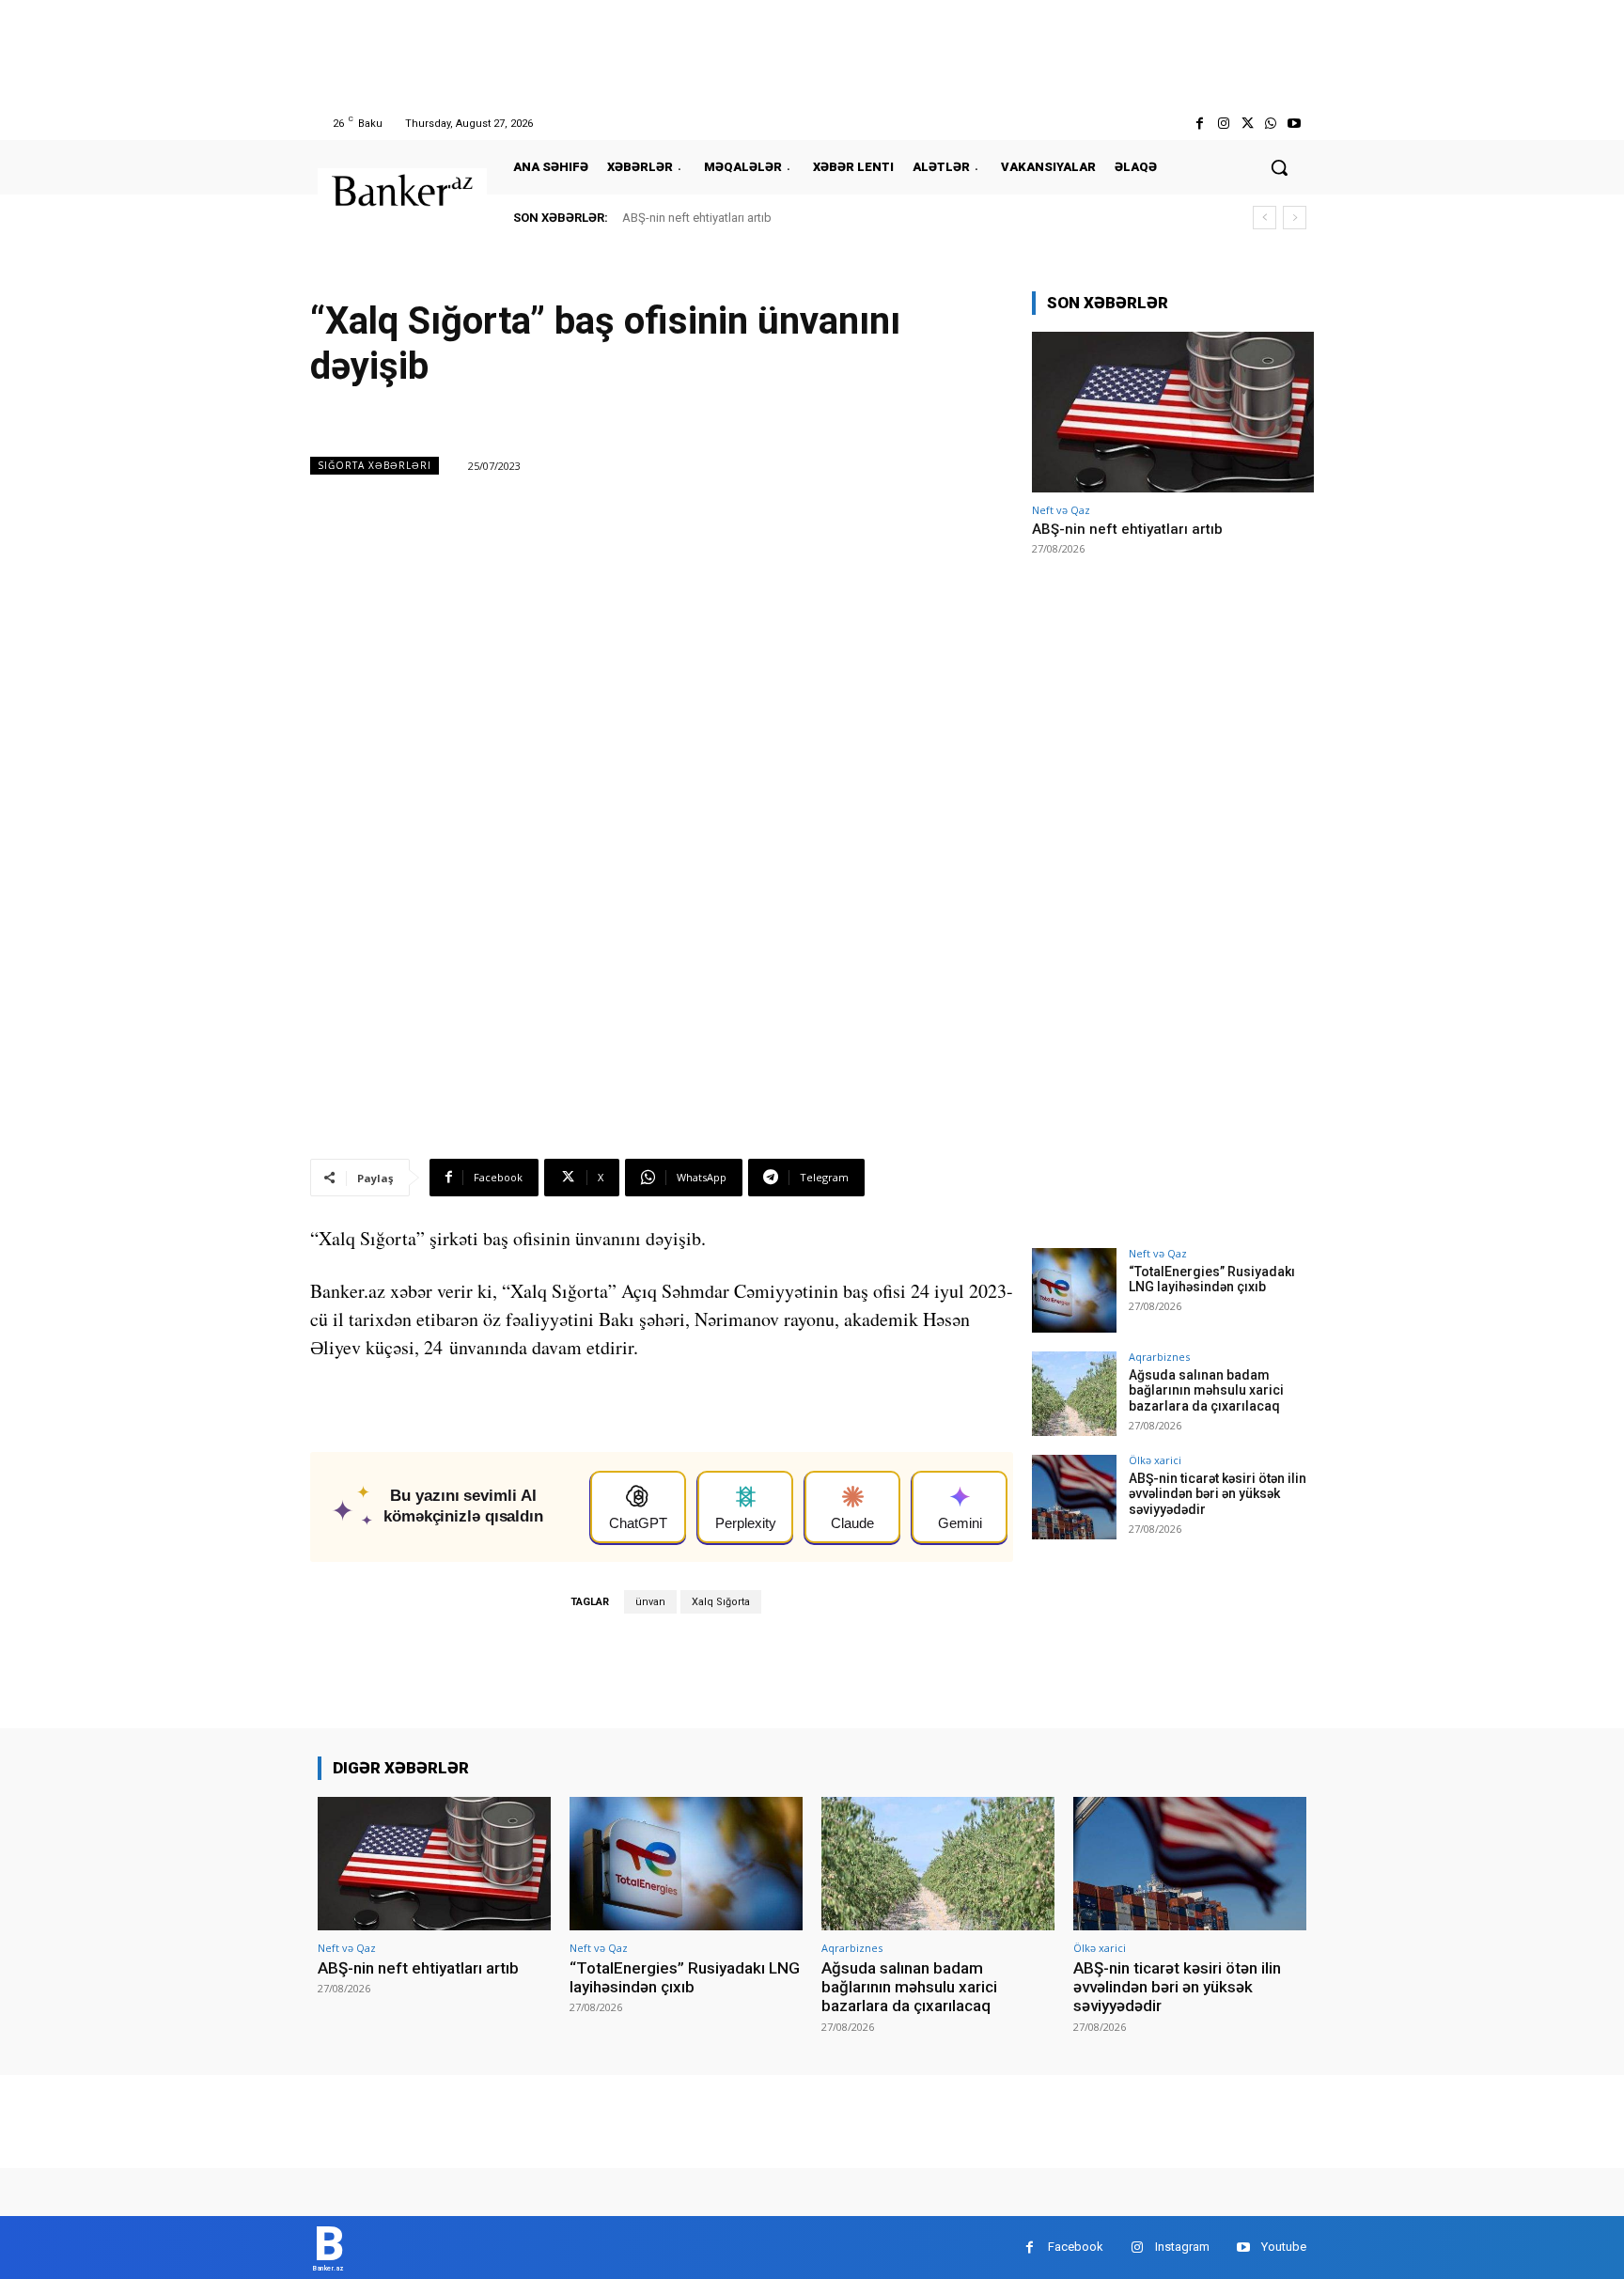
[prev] (1265, 218)
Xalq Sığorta (721, 1602)
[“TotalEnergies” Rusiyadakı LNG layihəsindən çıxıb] (1074, 1290)
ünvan (650, 1602)
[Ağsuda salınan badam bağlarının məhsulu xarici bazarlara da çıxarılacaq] (1074, 1394)
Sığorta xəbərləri (375, 465)
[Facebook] (1200, 124)
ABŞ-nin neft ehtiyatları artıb (697, 218)
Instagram (1182, 2247)
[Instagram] (1223, 124)
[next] (1295, 218)
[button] (1279, 167)
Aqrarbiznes (1159, 1357)
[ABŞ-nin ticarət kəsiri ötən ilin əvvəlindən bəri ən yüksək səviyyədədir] (1074, 1497)
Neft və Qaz (1061, 510)
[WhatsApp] (1271, 124)
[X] (1247, 124)
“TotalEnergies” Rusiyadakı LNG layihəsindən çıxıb (1212, 1280)
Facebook (1076, 2247)
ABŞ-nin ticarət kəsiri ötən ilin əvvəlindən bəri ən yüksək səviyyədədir (1218, 1494)
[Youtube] (1295, 124)
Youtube (1284, 2247)
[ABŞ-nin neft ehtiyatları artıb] (1173, 412)
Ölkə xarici (1155, 1460)
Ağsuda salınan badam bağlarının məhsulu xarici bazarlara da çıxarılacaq (1206, 1391)
